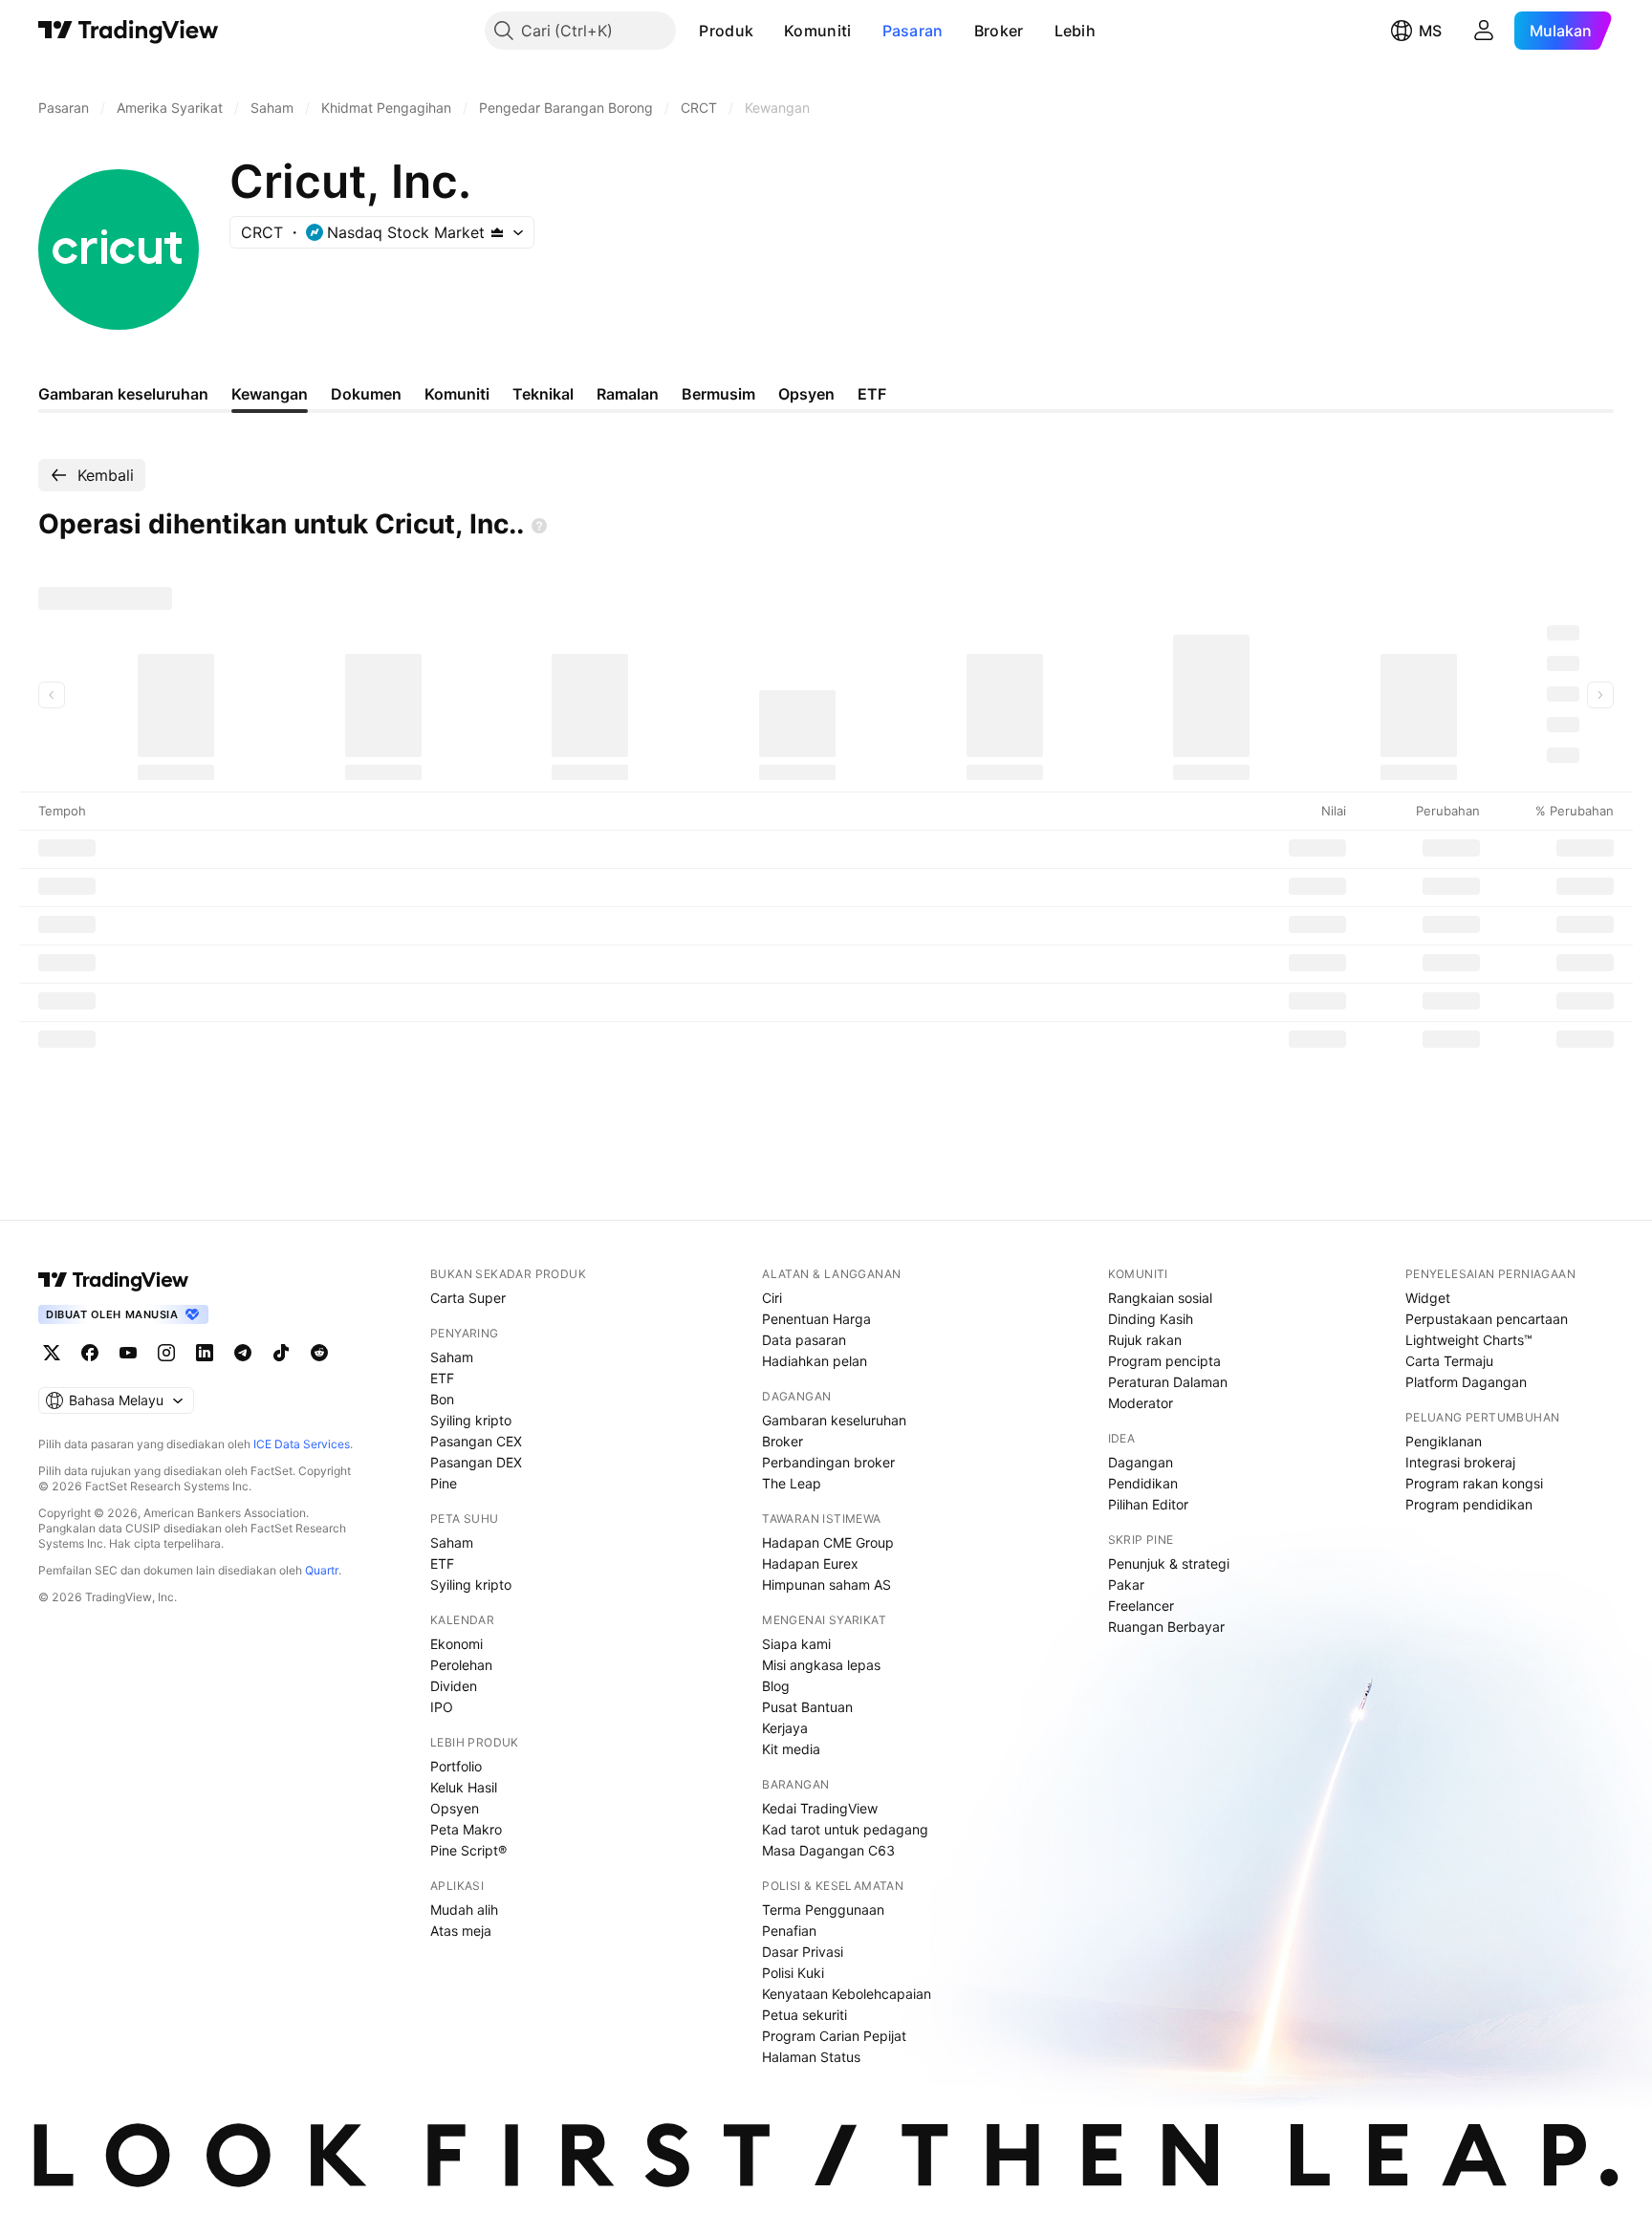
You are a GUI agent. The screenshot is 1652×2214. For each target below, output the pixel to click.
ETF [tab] (872, 394)
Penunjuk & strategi (1169, 1563)
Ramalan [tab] (628, 394)
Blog (776, 1686)
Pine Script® (468, 1850)
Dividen (454, 1686)
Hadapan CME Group (828, 1542)
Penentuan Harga (816, 1319)
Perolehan (461, 1665)
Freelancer (1141, 1606)
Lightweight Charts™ (1469, 1340)
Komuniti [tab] (457, 394)
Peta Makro (466, 1829)
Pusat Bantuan (807, 1707)
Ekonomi (456, 1644)
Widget (1428, 1298)
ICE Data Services (302, 1444)
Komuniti (817, 31)
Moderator (1141, 1403)
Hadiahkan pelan (815, 1361)
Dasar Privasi (803, 1952)
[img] (497, 232)
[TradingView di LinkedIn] (205, 1353)
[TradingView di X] (52, 1353)
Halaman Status (811, 2057)
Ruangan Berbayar (1166, 1627)
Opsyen (455, 1808)
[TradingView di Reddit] (319, 1353)
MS (1430, 31)
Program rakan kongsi (1474, 1483)
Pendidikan (1143, 1483)
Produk (726, 31)
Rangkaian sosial (1160, 1298)
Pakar (1126, 1585)
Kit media (791, 1749)
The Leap (792, 1483)
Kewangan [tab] (270, 394)
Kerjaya (785, 1728)
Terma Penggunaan (823, 1910)
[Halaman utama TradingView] (114, 1280)
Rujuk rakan (1145, 1340)
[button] (768, 31)
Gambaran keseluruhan (834, 1420)
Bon (442, 1399)
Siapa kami (796, 1644)
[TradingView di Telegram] (243, 1353)
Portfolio (456, 1766)
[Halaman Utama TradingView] (129, 31)
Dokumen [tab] (366, 394)
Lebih (1076, 31)
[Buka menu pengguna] (1484, 31)
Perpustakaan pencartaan (1487, 1319)
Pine (444, 1483)
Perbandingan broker (828, 1462)
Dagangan (1141, 1462)
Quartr (322, 1570)
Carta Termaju (1449, 1361)
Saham (452, 1357)
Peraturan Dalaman (1168, 1382)
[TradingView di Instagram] (166, 1353)
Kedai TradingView (820, 1808)
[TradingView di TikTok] (281, 1353)
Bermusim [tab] (718, 394)
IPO (442, 1707)
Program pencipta (1164, 1361)
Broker (999, 31)
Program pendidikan (1469, 1504)
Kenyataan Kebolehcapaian (847, 1994)
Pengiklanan (1444, 1441)
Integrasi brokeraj (1460, 1462)
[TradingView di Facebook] (90, 1353)
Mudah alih (464, 1910)
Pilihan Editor (1148, 1504)
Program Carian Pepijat (834, 2036)
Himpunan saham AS (826, 1585)
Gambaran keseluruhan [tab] (123, 394)
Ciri (772, 1298)
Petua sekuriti (804, 2015)
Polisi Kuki (793, 1973)
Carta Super (468, 1298)
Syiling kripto (471, 1420)
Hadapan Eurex (810, 1563)
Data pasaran (804, 1340)
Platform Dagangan (1466, 1382)
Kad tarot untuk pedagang (845, 1829)
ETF (442, 1378)
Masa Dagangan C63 (828, 1850)
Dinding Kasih (1151, 1319)
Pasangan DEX (476, 1462)
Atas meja (461, 1931)
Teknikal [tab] (543, 394)
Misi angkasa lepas (821, 1665)
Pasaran (913, 31)
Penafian (789, 1931)
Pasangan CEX (476, 1441)
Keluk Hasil (464, 1787)
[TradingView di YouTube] (128, 1353)
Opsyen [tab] (806, 394)
